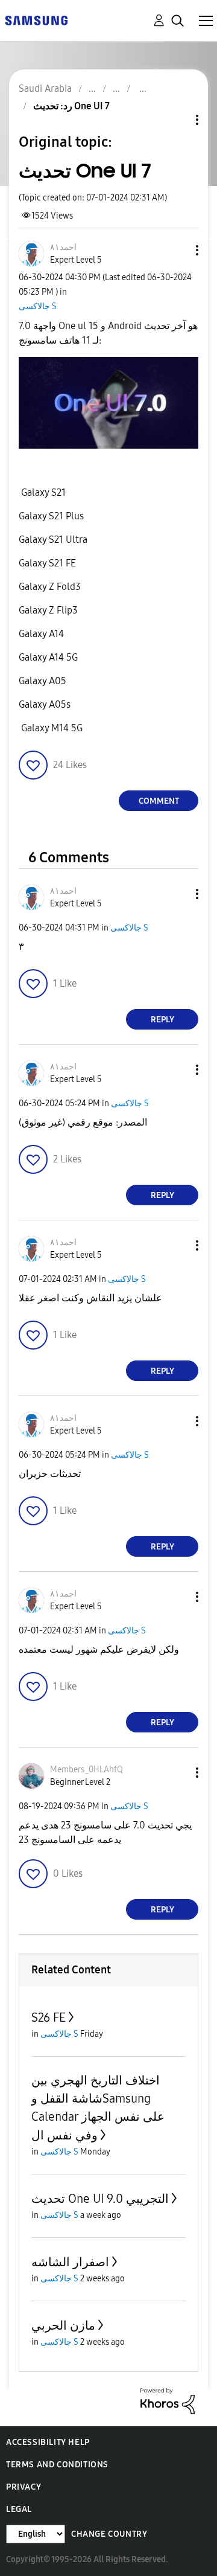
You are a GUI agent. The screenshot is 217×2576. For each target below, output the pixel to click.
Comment (159, 801)
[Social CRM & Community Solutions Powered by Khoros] (168, 2401)
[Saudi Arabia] (36, 20)
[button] (177, 250)
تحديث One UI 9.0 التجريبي (100, 2199)
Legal (19, 2509)
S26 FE (49, 2017)
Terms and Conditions (57, 2465)
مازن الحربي (63, 2325)
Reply (162, 1020)
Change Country (109, 2534)
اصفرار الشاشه (70, 2262)
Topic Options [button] (177, 120)
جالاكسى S (38, 306)
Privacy (24, 2487)
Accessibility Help (48, 2442)
